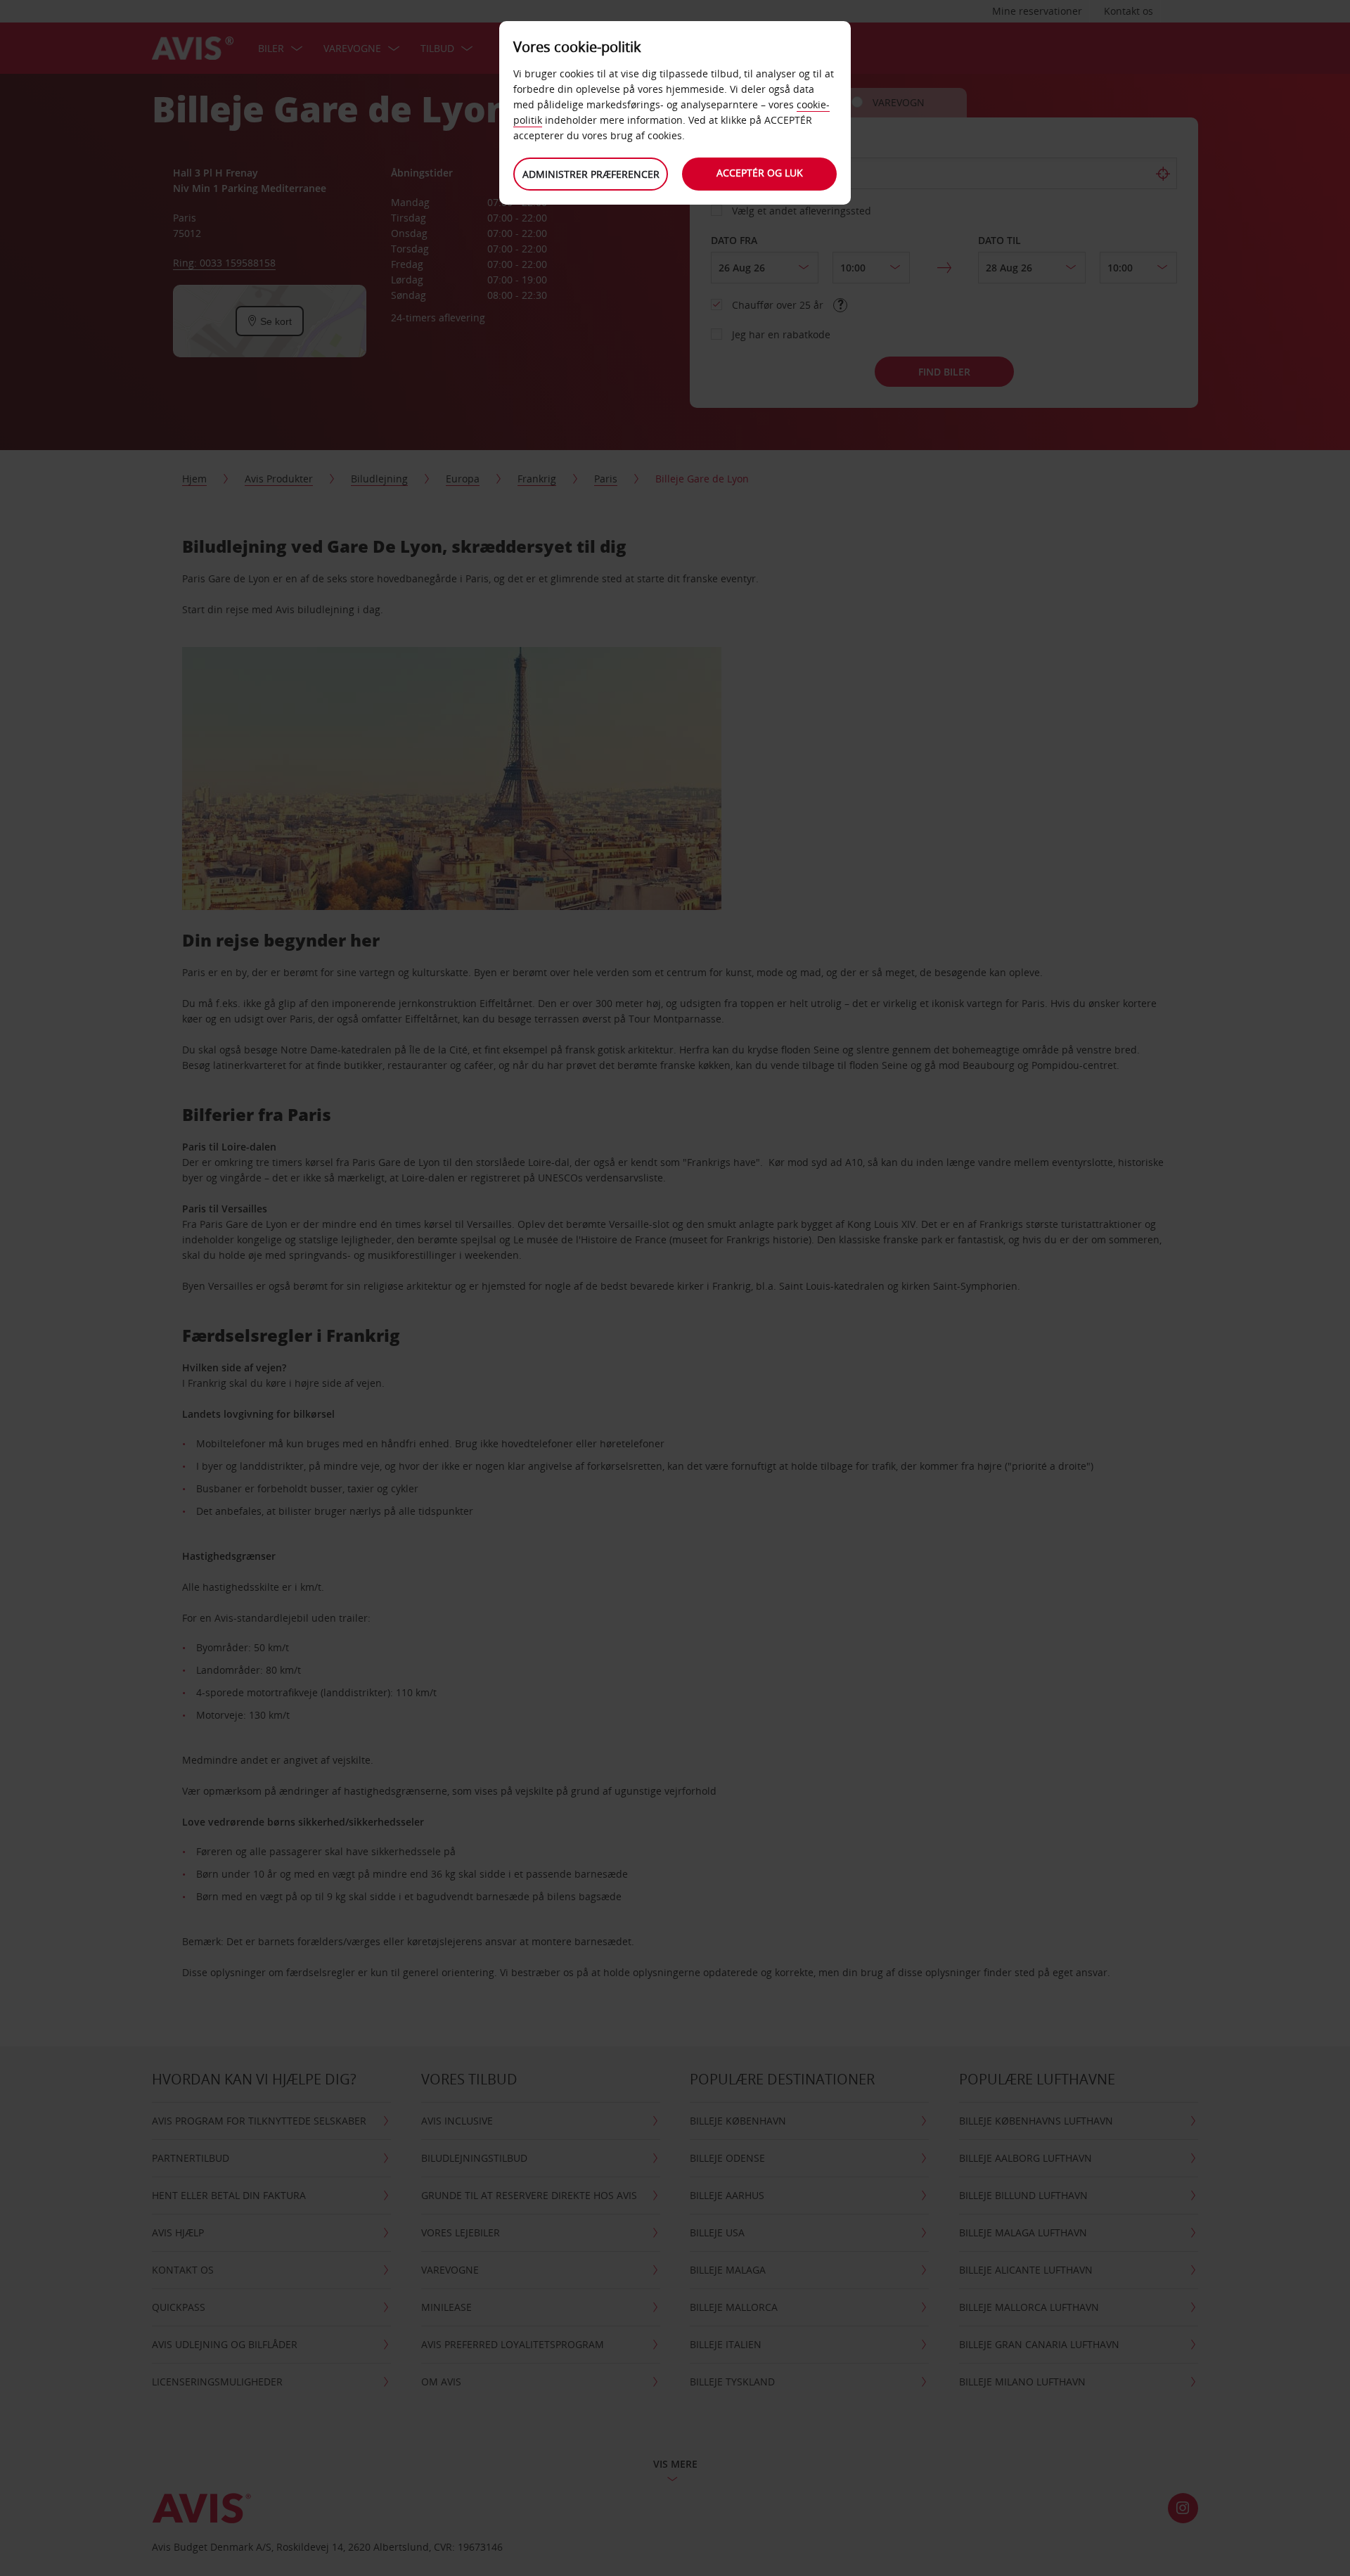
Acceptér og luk (760, 173)
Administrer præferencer (591, 174)
